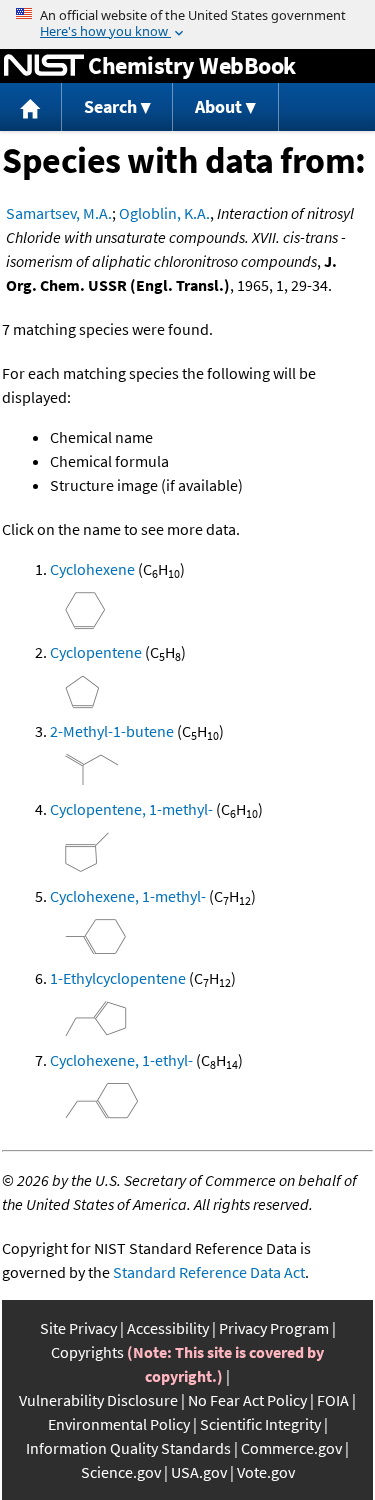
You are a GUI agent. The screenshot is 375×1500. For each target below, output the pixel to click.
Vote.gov (266, 1472)
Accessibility (168, 1328)
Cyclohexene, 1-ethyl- (121, 1060)
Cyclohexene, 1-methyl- (128, 896)
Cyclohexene (92, 569)
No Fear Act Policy (247, 1400)
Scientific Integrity (260, 1424)
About (218, 106)
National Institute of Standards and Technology (44, 66)
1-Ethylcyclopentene (118, 978)
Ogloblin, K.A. (164, 213)
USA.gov (199, 1472)
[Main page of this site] (31, 107)
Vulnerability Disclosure (98, 1400)
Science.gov (121, 1472)
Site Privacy (78, 1328)
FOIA (333, 1400)
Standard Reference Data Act (209, 1272)
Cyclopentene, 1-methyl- (131, 809)
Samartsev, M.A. (59, 213)
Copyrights (87, 1352)
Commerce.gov (291, 1448)
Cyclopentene (96, 652)
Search (110, 106)
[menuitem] (31, 107)
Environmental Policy (119, 1424)
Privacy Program (274, 1328)
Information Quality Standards (128, 1448)
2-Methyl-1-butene (112, 731)
